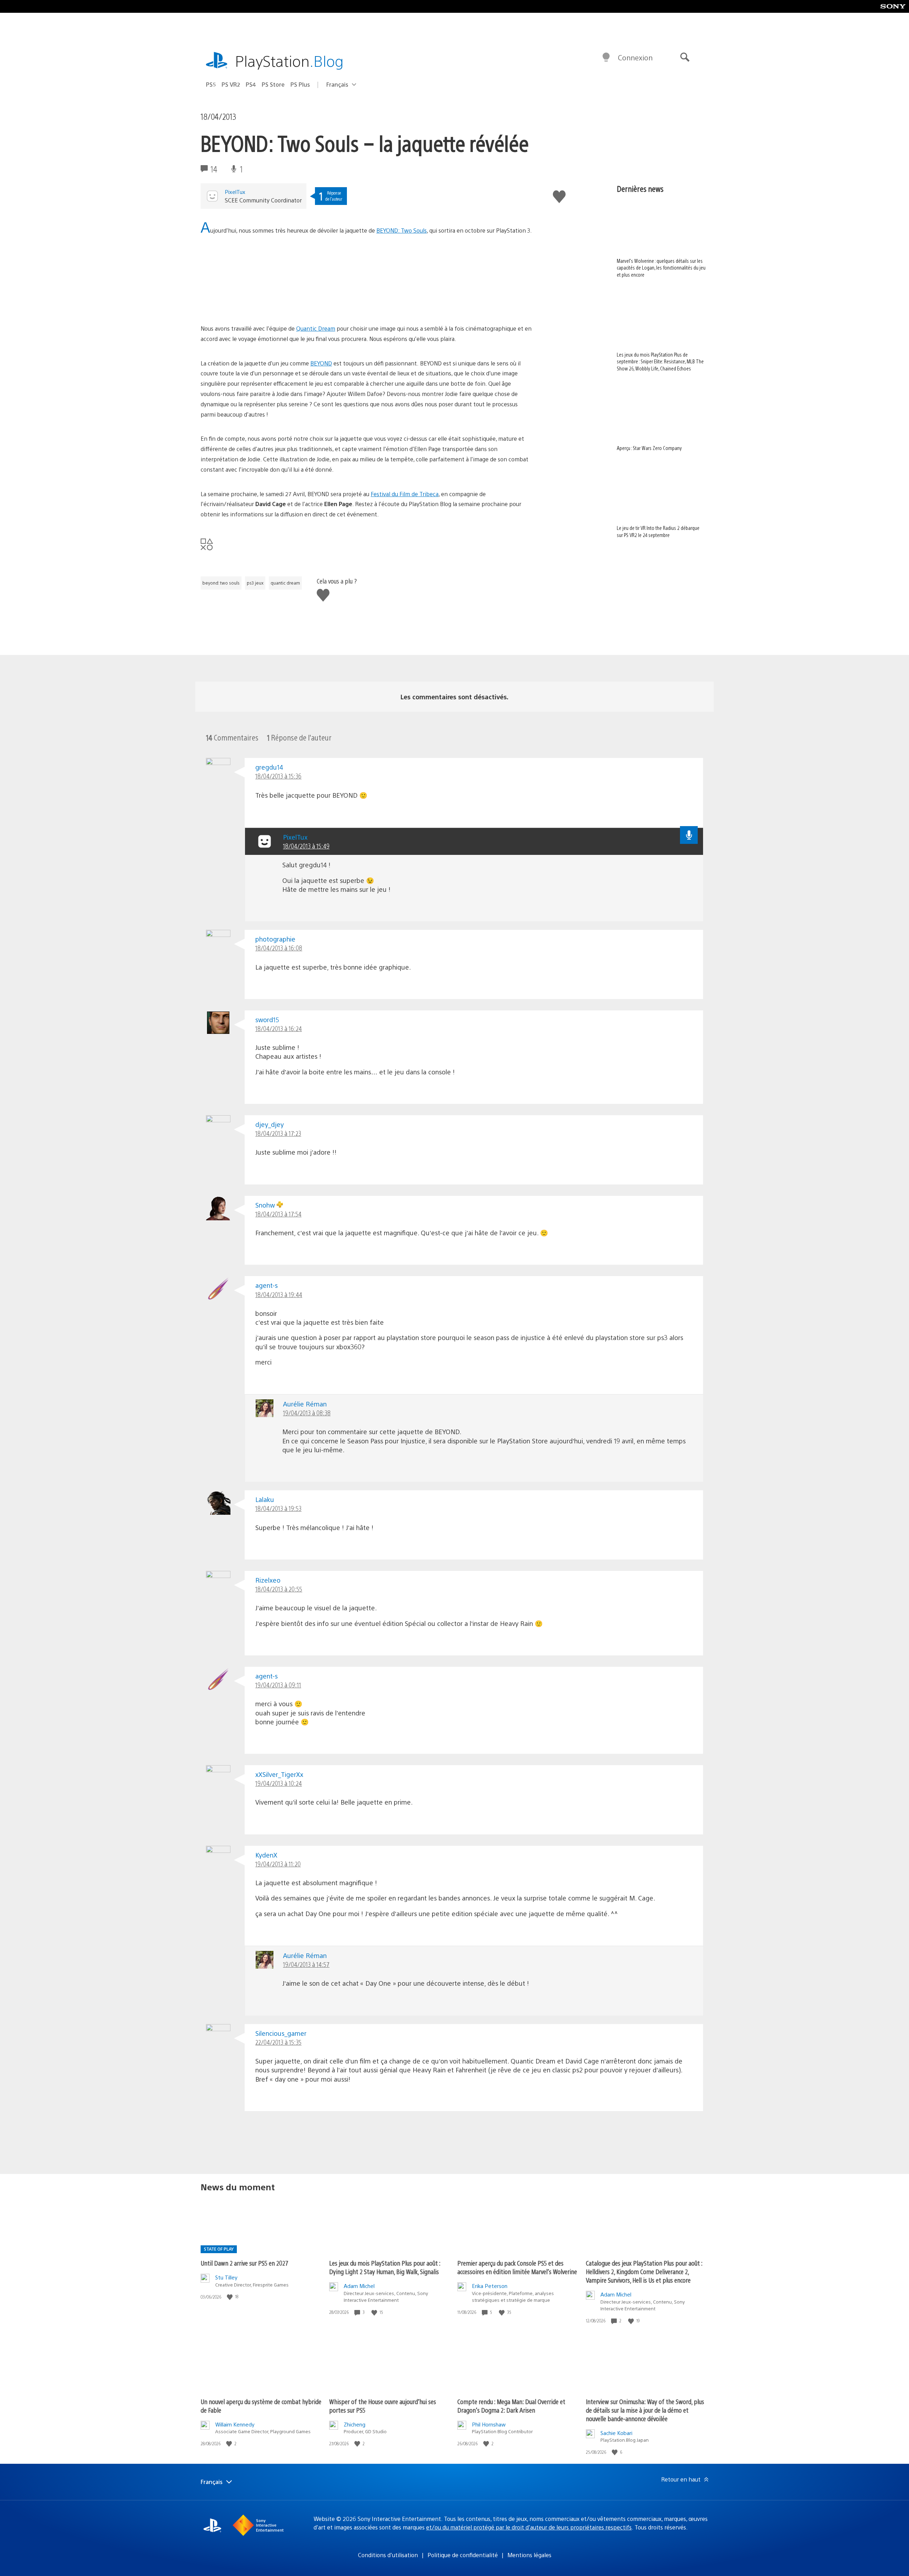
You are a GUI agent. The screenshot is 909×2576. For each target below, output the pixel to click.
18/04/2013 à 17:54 (278, 1214)
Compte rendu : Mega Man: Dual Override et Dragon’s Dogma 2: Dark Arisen (511, 2406)
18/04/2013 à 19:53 (278, 1508)
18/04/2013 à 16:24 (279, 1028)
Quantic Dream (316, 328)
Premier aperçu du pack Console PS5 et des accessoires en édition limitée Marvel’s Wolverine (517, 2267)
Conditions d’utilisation (388, 2555)
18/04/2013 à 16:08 (279, 948)
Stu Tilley (226, 2277)
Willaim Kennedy (235, 2424)
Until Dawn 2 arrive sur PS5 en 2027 (244, 2263)
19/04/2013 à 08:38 (307, 1413)
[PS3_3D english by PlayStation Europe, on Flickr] (255, 304)
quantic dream (285, 583)
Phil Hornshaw (489, 2424)
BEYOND (321, 363)
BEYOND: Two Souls (402, 230)
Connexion (635, 57)
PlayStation (289, 61)
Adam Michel (359, 2286)
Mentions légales (529, 2555)
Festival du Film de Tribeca (405, 494)
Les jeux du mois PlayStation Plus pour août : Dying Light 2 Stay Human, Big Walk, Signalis (385, 2267)
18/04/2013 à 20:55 (279, 1589)
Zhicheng (355, 2424)
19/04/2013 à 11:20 (278, 1864)
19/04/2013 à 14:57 (306, 1964)
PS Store (273, 84)
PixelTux (235, 192)
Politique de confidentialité (463, 2555)
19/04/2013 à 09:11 (278, 1685)
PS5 (211, 84)
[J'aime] (230, 2297)
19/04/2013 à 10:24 (279, 1783)
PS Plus (300, 84)
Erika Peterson (490, 2286)
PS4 (251, 84)
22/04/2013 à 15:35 (278, 2042)
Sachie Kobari (616, 2433)
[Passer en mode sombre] (606, 58)
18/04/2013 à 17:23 (278, 1133)
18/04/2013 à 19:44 (279, 1294)
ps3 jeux (255, 583)
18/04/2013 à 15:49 (306, 846)
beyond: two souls (221, 583)
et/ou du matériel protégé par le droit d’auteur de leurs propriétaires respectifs (529, 2527)
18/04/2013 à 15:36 (278, 776)
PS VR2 (231, 84)
